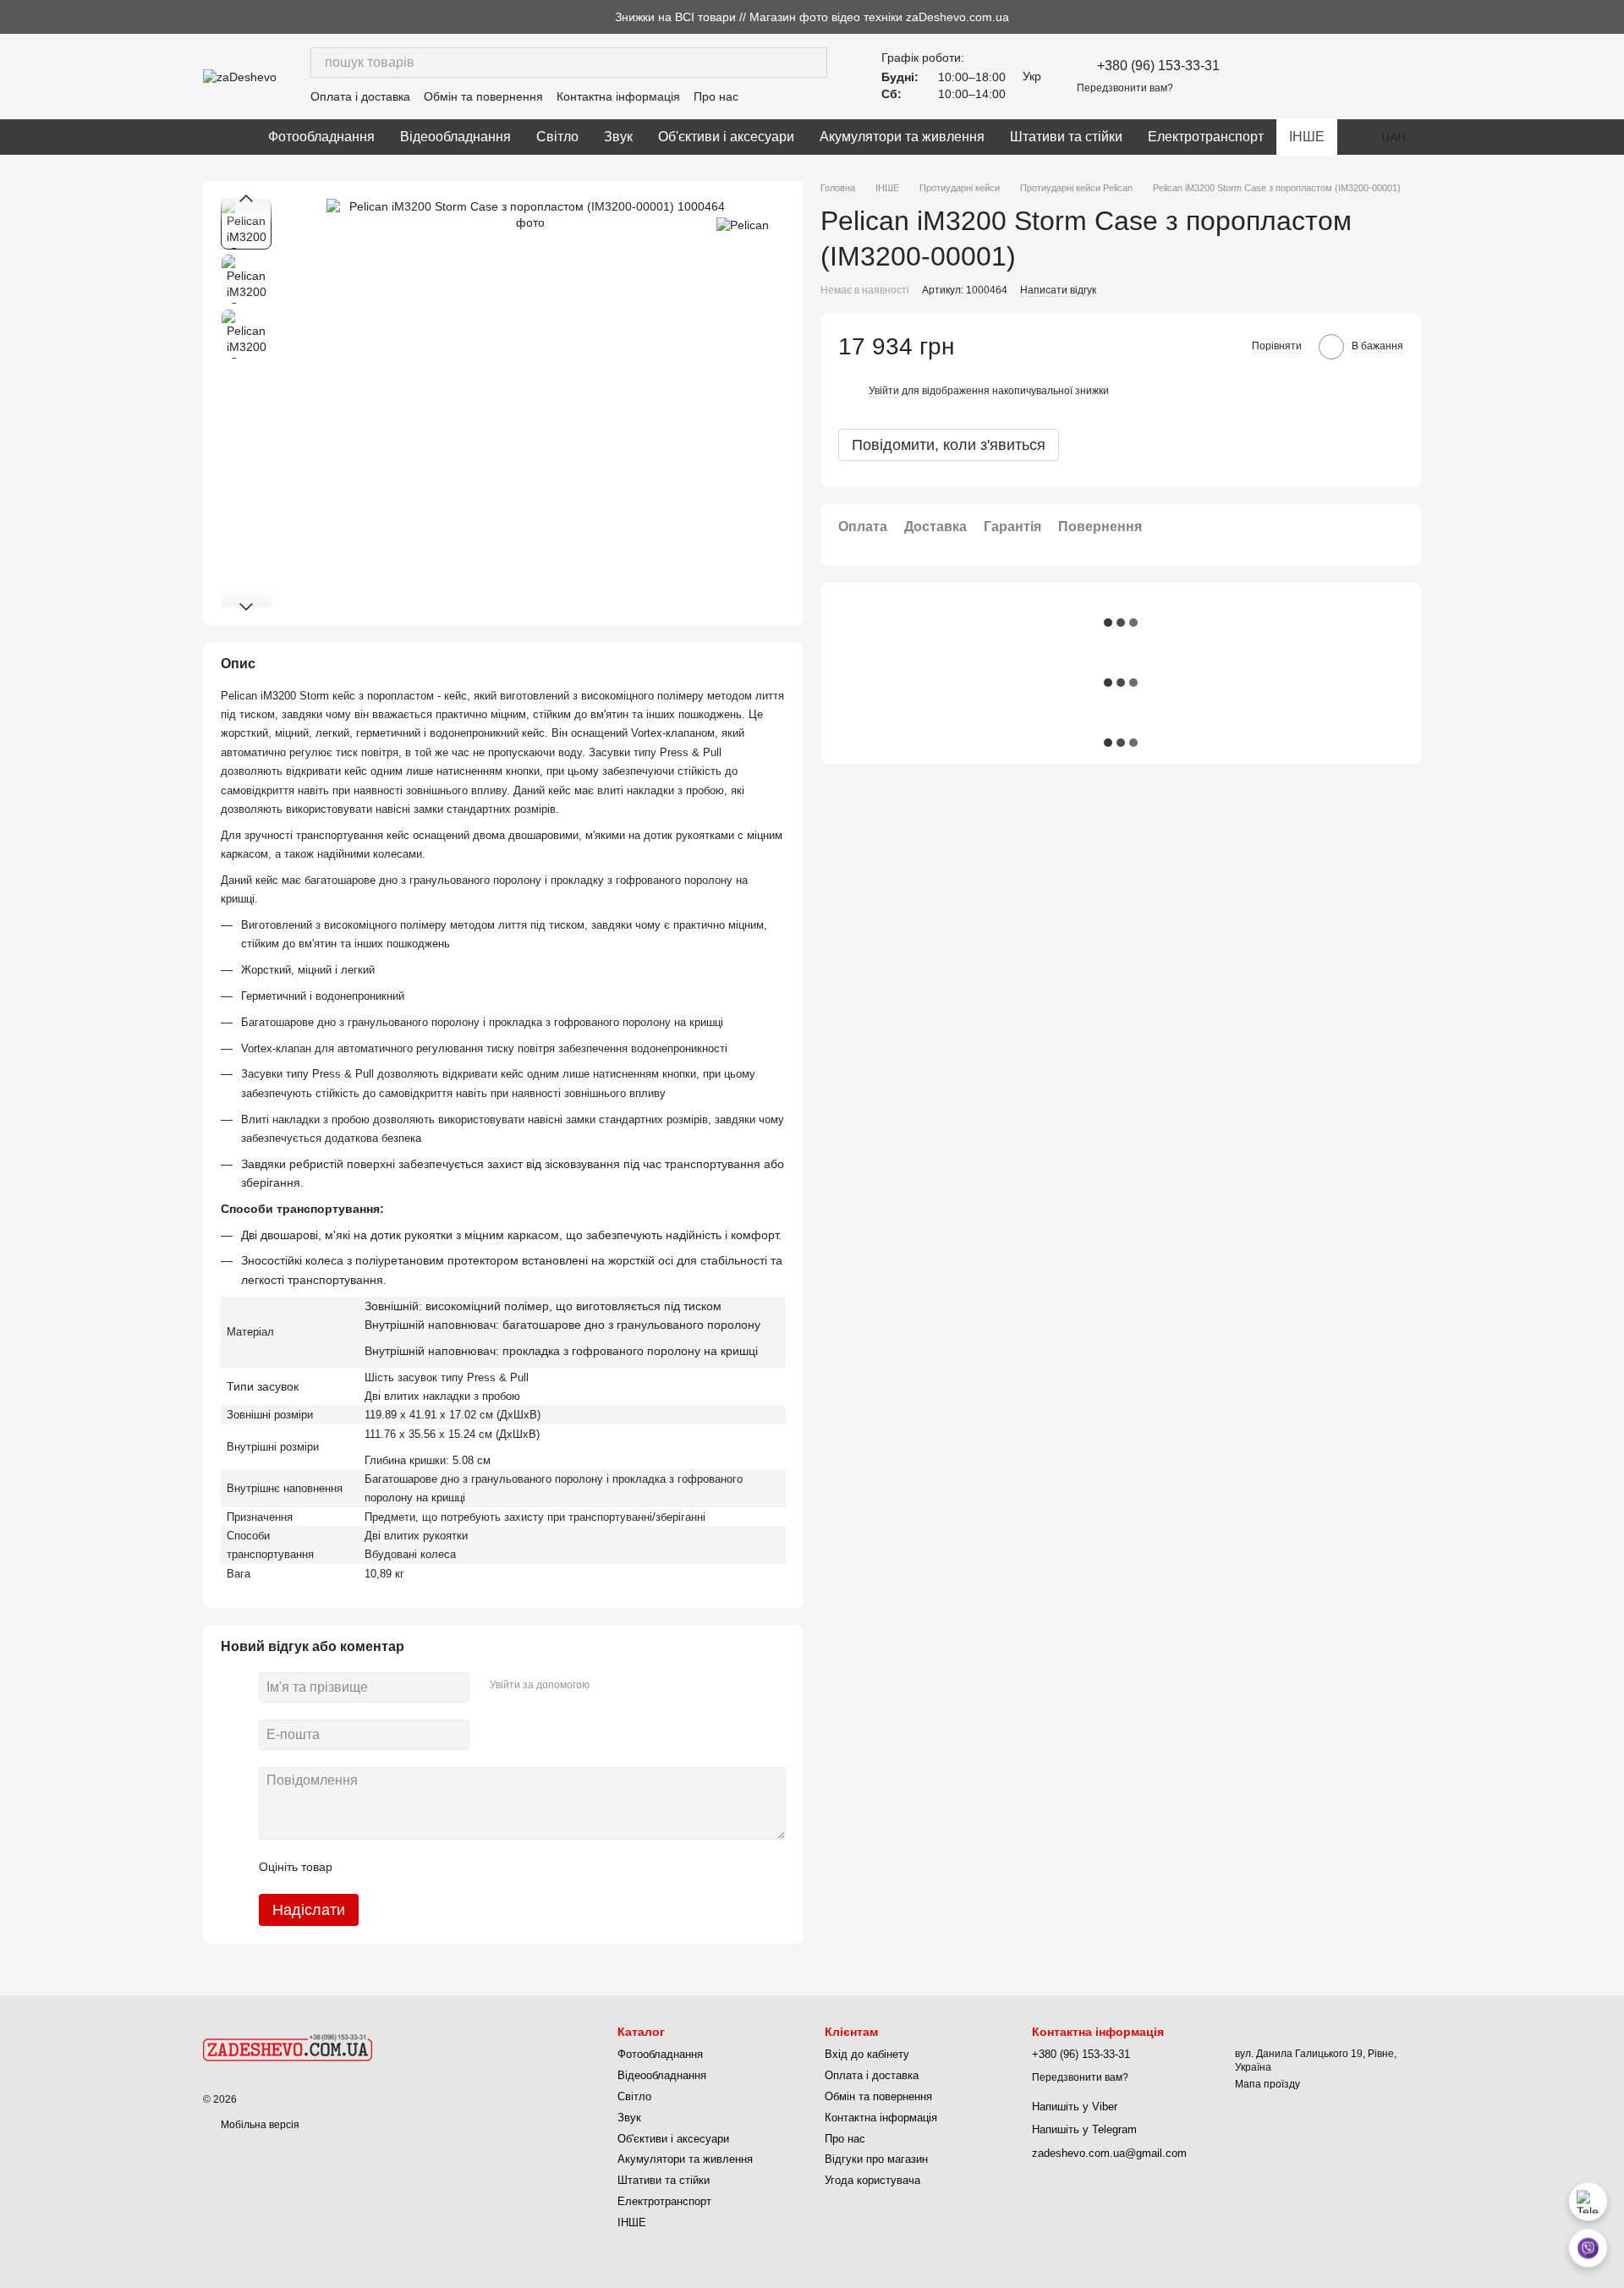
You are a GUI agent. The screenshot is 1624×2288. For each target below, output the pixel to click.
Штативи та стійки (1066, 137)
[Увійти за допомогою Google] (635, 1685)
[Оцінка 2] (387, 1867)
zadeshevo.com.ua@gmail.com (1109, 2153)
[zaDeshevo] (288, 2047)
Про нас (716, 96)
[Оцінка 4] (442, 1867)
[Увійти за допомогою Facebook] (608, 1685)
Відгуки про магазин (876, 2159)
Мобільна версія (259, 2125)
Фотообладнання (321, 137)
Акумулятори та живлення (902, 137)
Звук (618, 137)
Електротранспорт (1206, 137)
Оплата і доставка (360, 96)
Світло (557, 137)
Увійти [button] (884, 391)
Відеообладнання (455, 137)
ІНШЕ (1307, 137)
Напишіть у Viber (1075, 2107)
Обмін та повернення (483, 96)
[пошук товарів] (812, 63)
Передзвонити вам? (1125, 88)
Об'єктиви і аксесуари (726, 137)
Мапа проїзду (1267, 2084)
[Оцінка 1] (360, 1867)
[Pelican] (743, 224)
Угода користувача (872, 2180)
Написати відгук (1058, 290)
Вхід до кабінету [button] (867, 2054)
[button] (1610, 17)
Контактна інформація (618, 96)
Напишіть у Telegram (1084, 2129)
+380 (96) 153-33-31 (1158, 66)
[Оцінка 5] (469, 1867)
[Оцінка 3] (414, 1867)
